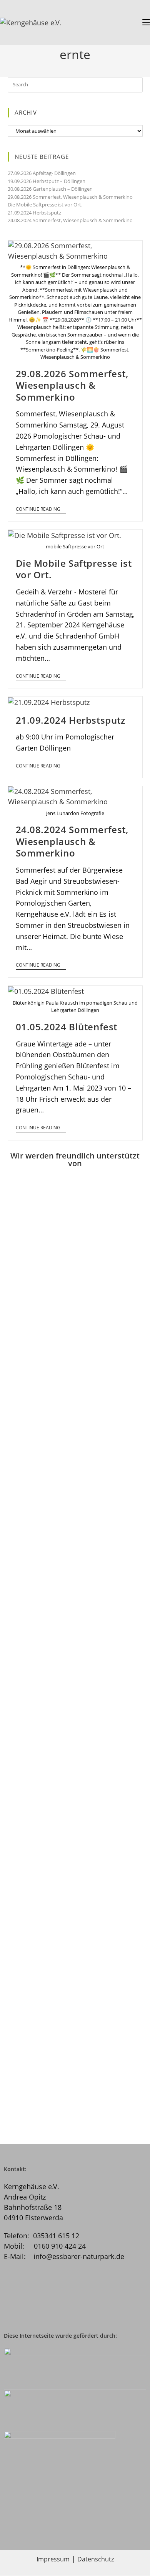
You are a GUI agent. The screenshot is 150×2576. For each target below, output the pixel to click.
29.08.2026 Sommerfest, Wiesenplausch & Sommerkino (70, 197)
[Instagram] (22, 2296)
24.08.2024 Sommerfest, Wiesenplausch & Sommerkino (70, 220)
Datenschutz (96, 2559)
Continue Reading (38, 509)
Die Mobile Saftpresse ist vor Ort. (45, 205)
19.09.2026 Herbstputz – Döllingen (47, 181)
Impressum (53, 2559)
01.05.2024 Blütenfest (67, 1027)
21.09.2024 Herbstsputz (34, 213)
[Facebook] (63, 2296)
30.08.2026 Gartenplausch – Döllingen (50, 189)
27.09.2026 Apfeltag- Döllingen (42, 173)
